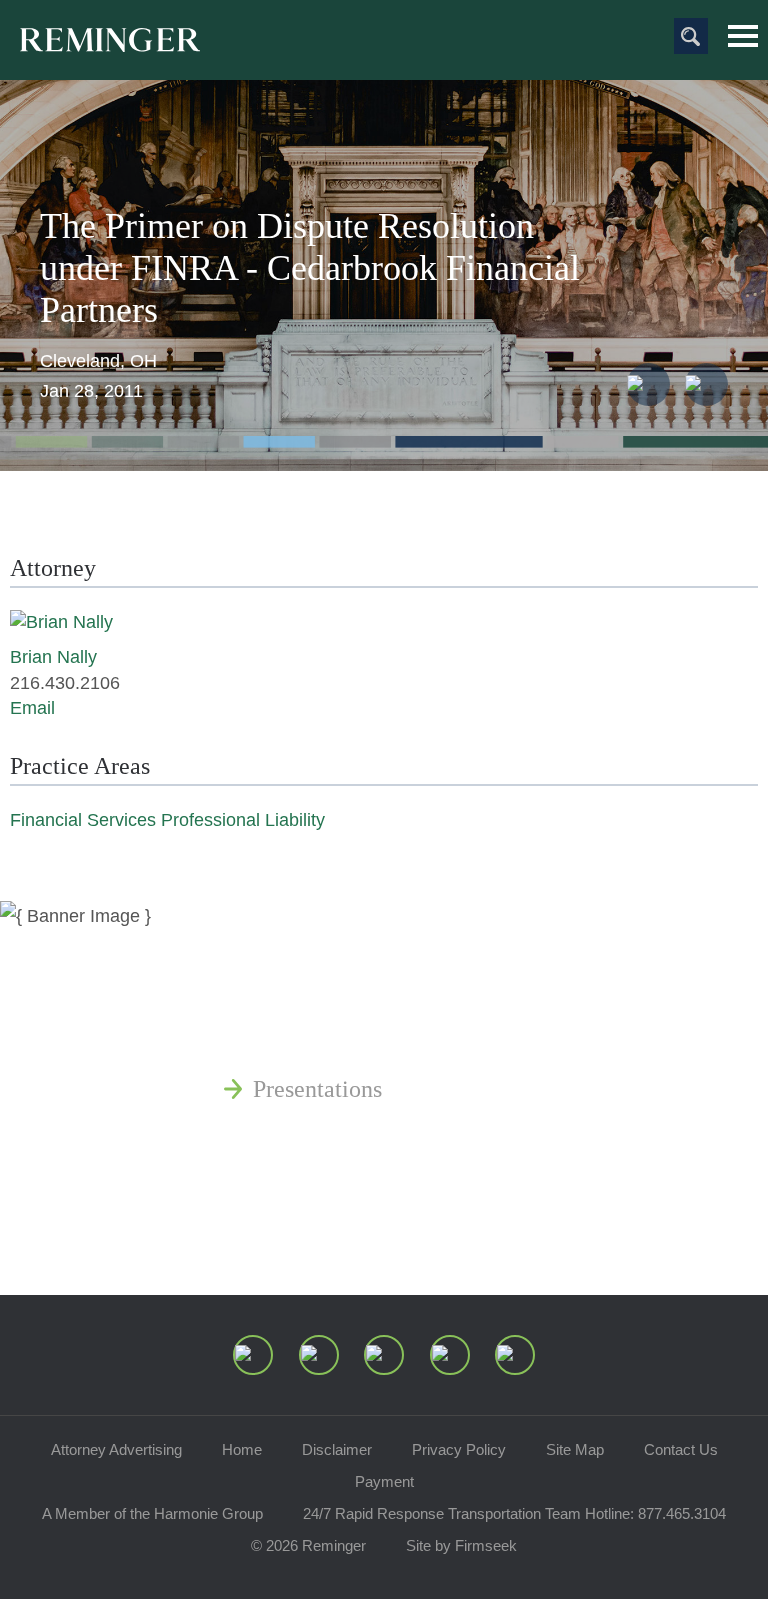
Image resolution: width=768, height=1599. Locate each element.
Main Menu (743, 36)
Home (242, 1449)
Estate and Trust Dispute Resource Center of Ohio (495, 1137)
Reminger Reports (341, 1041)
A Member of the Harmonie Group (152, 1513)
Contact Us (681, 1449)
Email (32, 708)
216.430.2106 (65, 683)
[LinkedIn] (319, 1355)
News (280, 945)
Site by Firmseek (461, 1545)
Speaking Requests (344, 1185)
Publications (313, 993)
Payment (384, 1481)
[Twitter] (384, 1355)
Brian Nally (53, 657)
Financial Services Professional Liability (167, 820)
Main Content (315, 25)
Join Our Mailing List (358, 1233)
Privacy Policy (459, 1449)
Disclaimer (337, 1449)
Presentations (317, 1089)
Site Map (575, 1449)
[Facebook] (450, 1355)
